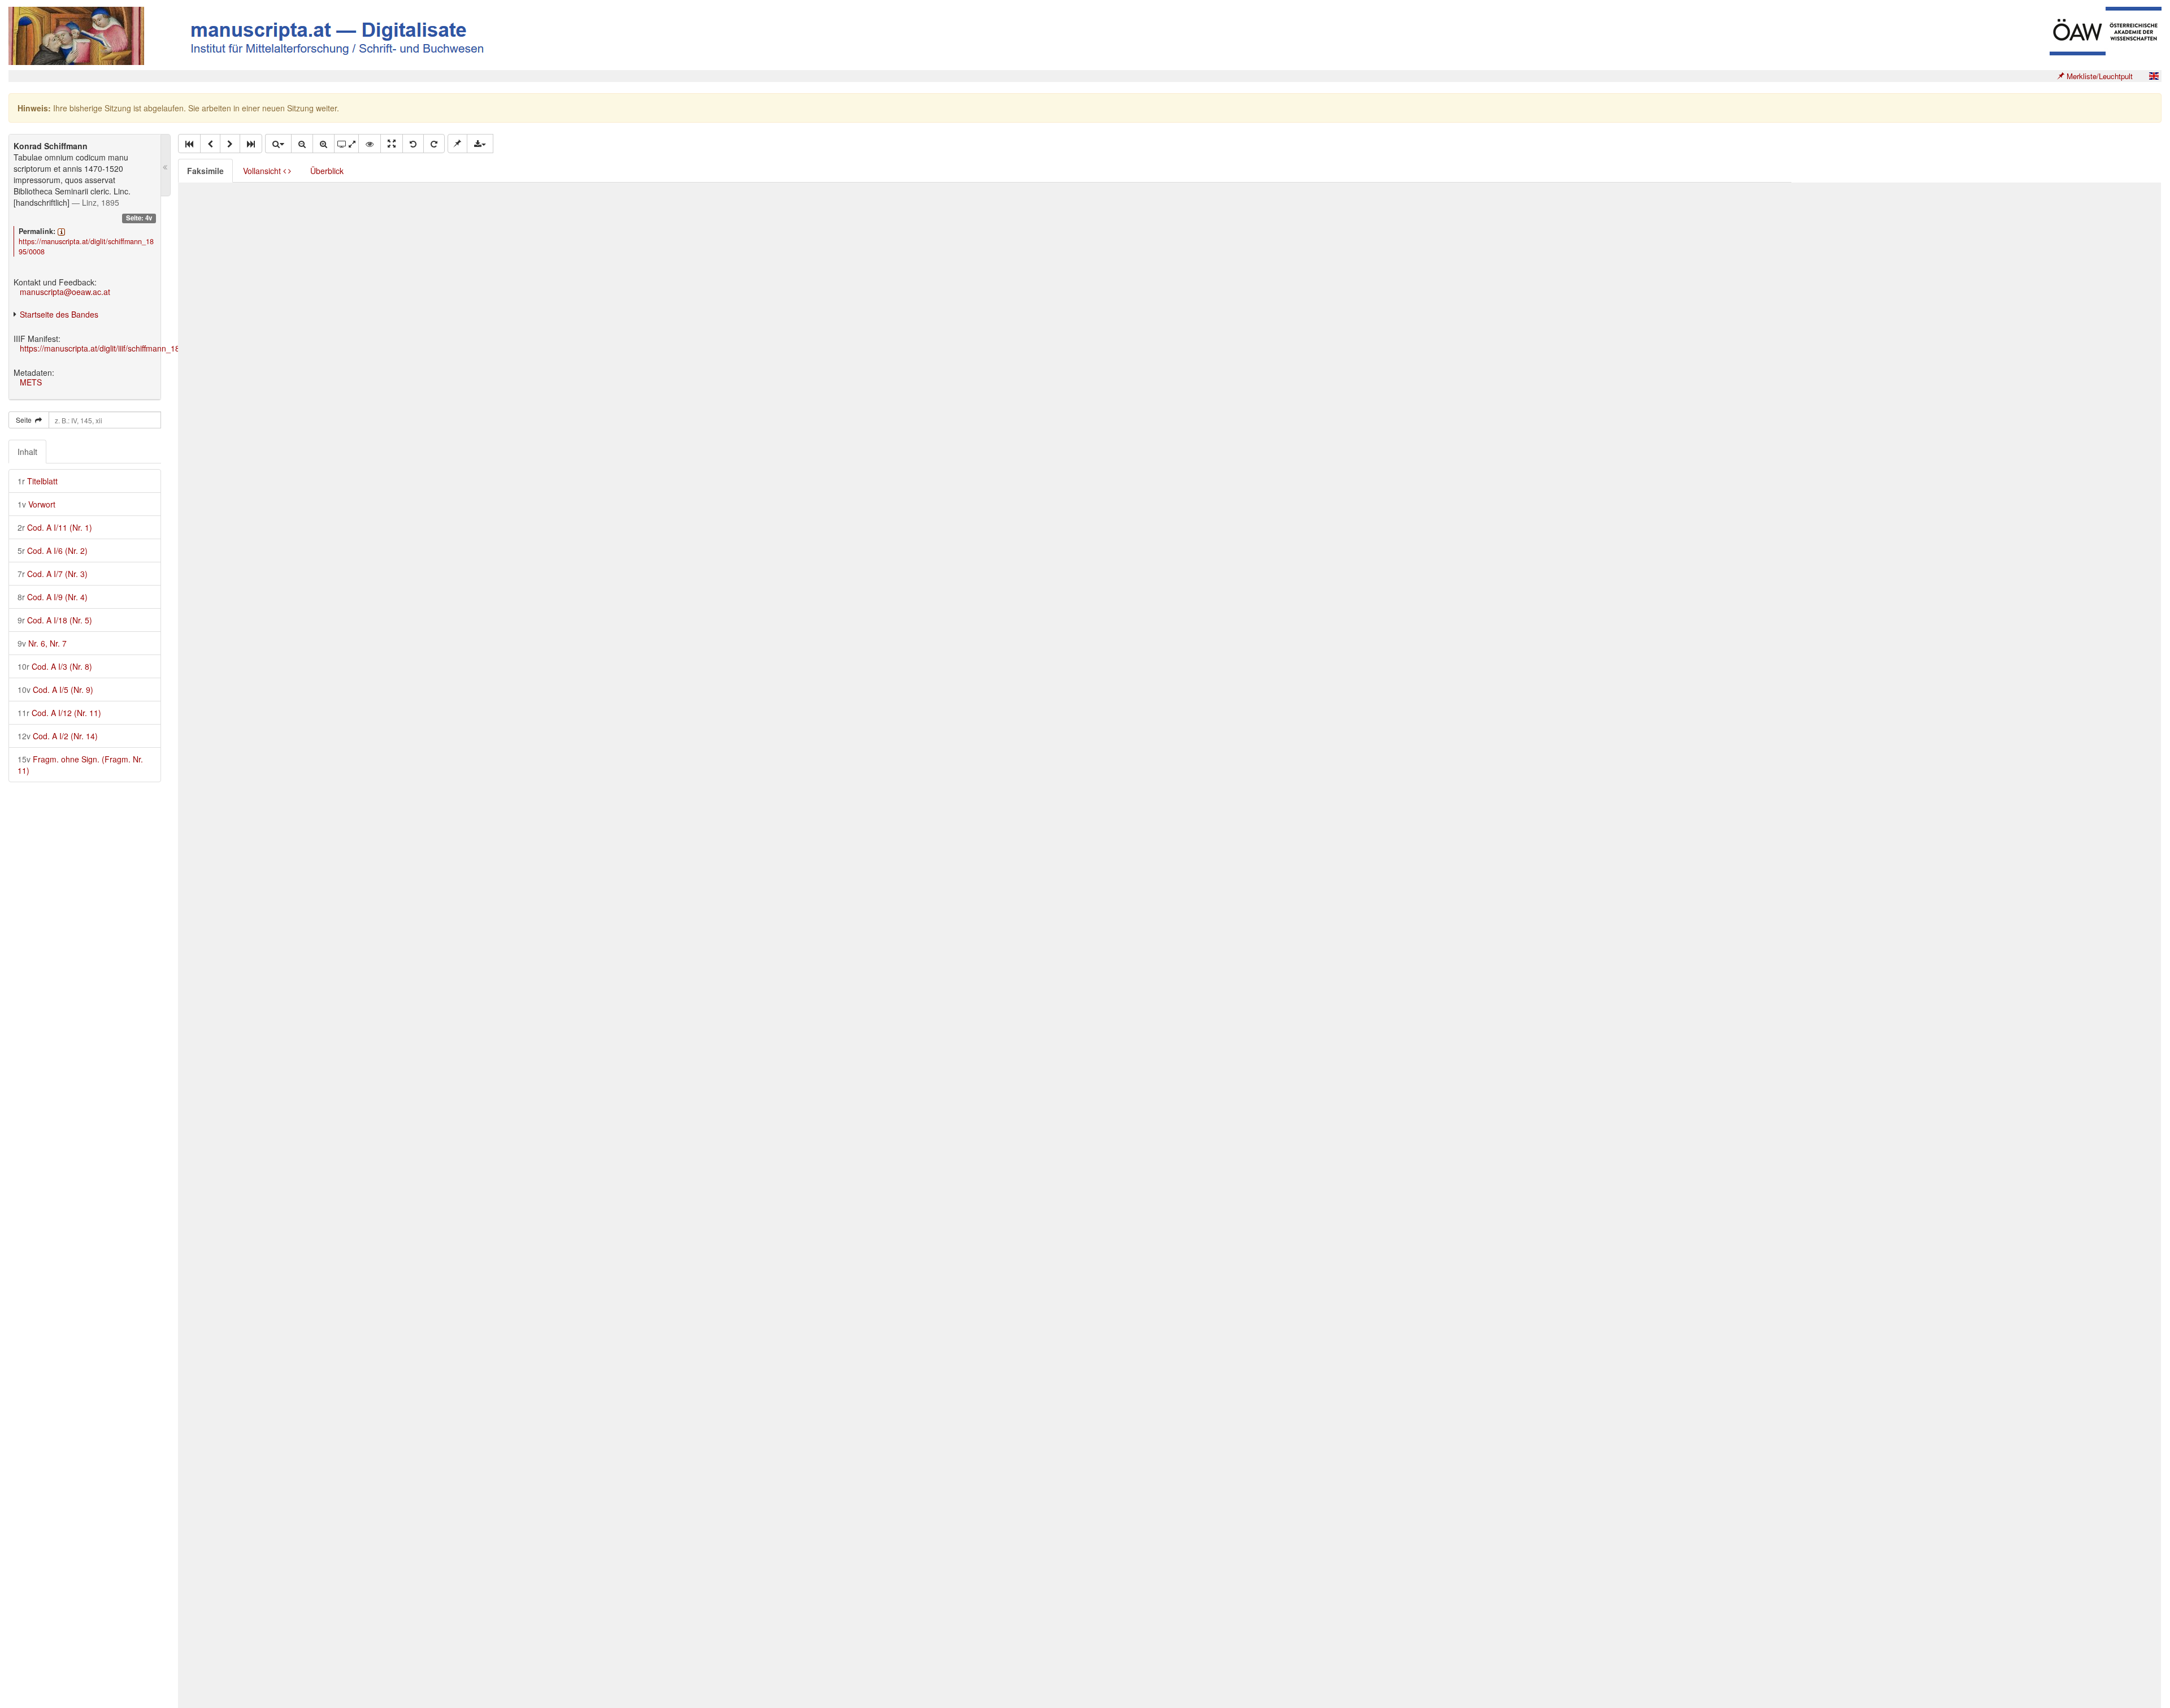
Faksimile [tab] (205, 171)
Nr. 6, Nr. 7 (42, 643)
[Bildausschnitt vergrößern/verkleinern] (346, 144)
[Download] (480, 144)
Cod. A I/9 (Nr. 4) (53, 597)
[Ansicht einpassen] (392, 144)
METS (31, 382)
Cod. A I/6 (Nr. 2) (53, 550)
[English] (2154, 76)
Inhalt (27, 452)
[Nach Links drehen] (413, 144)
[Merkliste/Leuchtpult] (457, 144)
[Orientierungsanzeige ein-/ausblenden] (370, 144)
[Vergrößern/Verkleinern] (278, 144)
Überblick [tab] (327, 171)
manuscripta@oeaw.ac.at (65, 292)
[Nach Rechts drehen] (434, 144)
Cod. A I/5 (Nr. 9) (55, 690)
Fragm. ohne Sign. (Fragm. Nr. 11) (80, 765)
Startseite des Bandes (59, 314)
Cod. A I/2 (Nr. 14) (58, 736)
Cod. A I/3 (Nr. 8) (55, 666)
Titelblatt (38, 481)
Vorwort (36, 504)
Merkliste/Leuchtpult (2099, 76)
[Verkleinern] (302, 144)
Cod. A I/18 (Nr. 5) (55, 620)
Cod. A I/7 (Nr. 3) (53, 574)
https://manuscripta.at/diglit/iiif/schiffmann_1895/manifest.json (129, 348)
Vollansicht (263, 171)
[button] (189, 144)
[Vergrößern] (324, 144)
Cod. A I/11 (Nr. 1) (55, 527)
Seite (25, 420)
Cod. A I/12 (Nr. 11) (59, 713)
